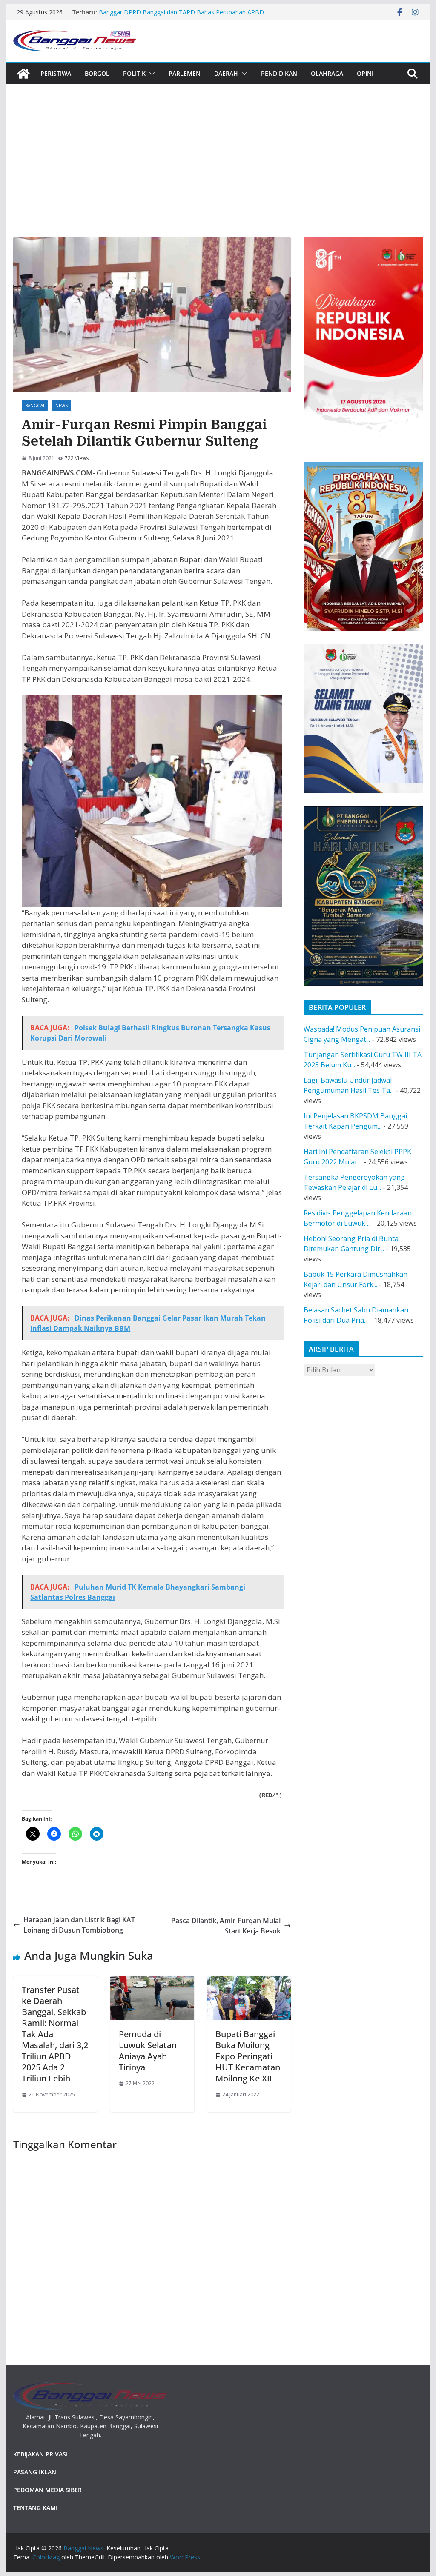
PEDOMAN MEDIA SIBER (47, 2490)
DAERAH (226, 73)
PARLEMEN (185, 73)
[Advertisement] (218, 148)
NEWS (62, 406)
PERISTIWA (56, 73)
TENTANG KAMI (35, 2508)
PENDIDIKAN (279, 73)
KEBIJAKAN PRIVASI (40, 2454)
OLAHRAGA (327, 73)
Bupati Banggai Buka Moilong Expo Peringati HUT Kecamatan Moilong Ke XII (248, 2056)
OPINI (365, 73)
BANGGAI (35, 406)
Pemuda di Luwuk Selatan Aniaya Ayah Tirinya (148, 2051)
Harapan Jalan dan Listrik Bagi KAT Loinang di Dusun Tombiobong (79, 1925)
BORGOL (97, 73)
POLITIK (134, 73)
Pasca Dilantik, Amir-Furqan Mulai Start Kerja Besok (226, 1926)
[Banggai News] (23, 74)
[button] (150, 74)
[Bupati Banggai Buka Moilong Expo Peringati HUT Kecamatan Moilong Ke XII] (249, 1981)
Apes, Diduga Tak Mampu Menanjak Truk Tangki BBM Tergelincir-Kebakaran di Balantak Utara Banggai (174, 12)
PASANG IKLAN (35, 2472)
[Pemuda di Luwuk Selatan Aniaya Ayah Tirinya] (152, 1981)
